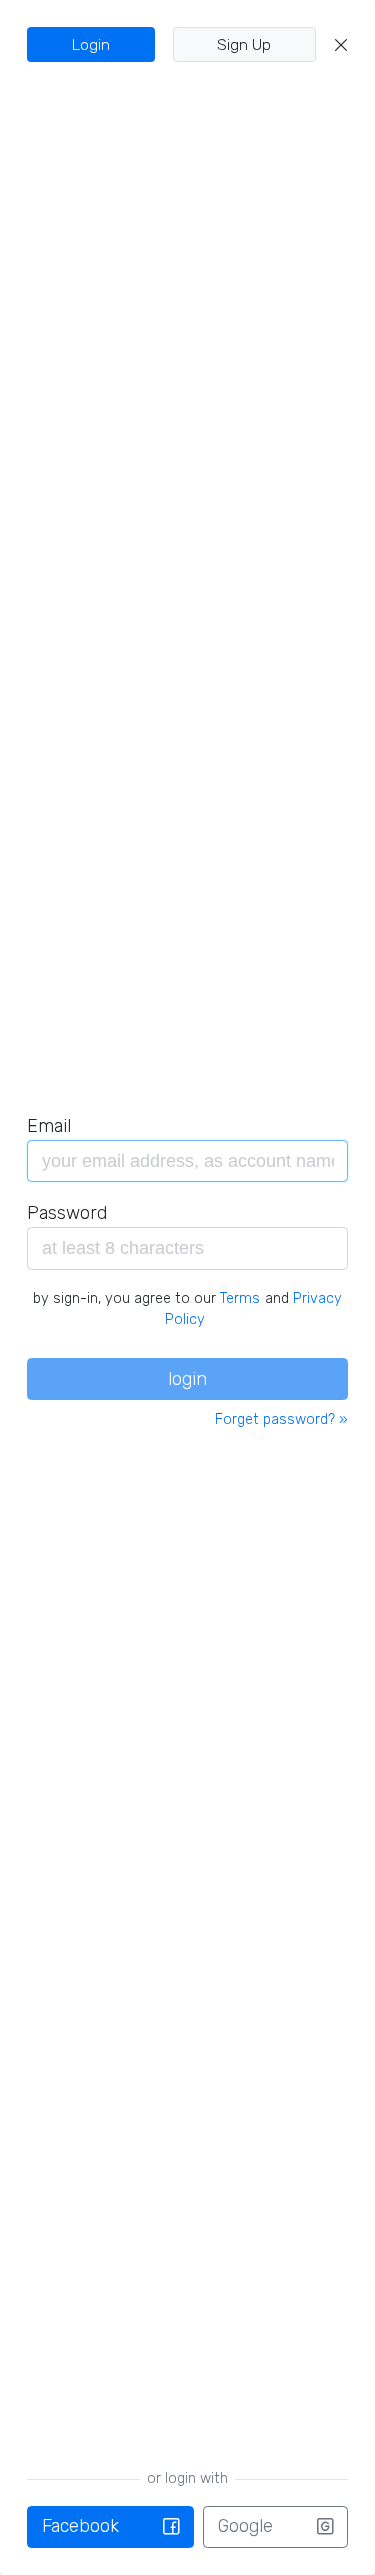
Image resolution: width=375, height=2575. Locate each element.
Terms (240, 1298)
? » (281, 1419)
